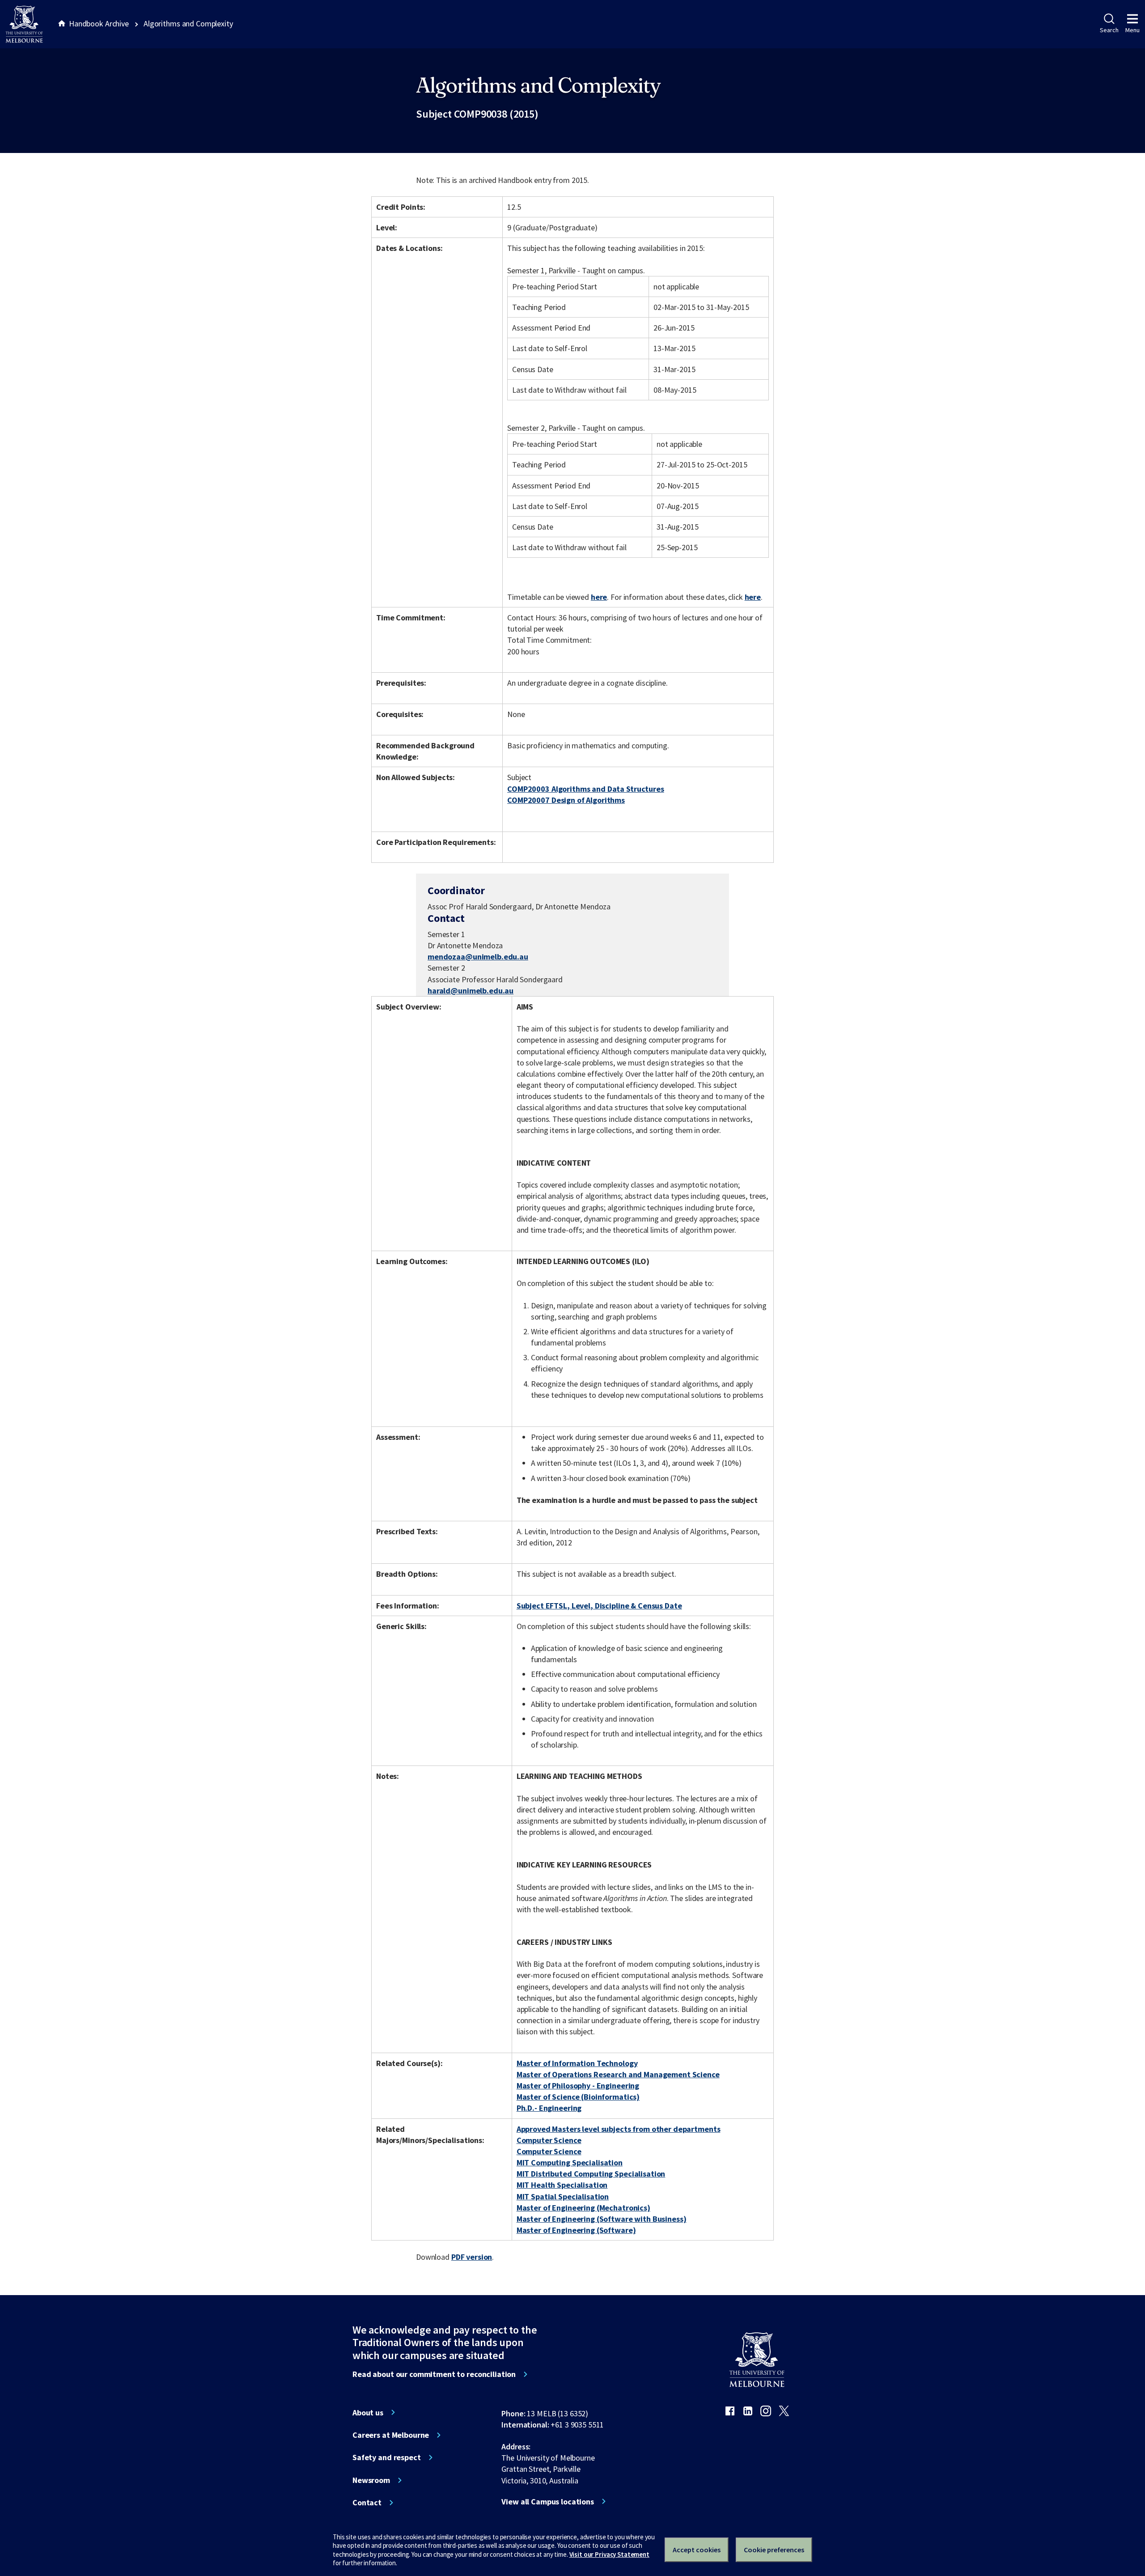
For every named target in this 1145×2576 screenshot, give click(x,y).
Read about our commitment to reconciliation (434, 2374)
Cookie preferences (774, 2550)
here (599, 597)
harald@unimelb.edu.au (471, 991)
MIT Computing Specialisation (570, 2162)
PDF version (472, 2257)
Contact (367, 2503)
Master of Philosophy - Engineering (578, 2086)
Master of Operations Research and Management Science (618, 2074)
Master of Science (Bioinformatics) (578, 2097)
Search (1109, 30)
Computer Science (549, 2140)
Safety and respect (387, 2457)
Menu (1132, 30)
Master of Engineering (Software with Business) (602, 2219)
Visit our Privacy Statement (609, 2554)
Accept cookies (697, 2550)
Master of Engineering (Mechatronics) (583, 2208)
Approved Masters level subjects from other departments (619, 2129)
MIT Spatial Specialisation (563, 2196)
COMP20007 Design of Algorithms (566, 800)
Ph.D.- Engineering (549, 2108)
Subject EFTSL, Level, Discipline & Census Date (599, 1606)
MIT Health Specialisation (562, 2185)
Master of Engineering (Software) (576, 2230)
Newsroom (371, 2480)
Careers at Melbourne (391, 2435)
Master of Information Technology (577, 2063)
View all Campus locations (548, 2502)
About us (368, 2413)
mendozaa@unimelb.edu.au (478, 957)
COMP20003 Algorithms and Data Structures (586, 789)
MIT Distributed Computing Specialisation (591, 2174)
